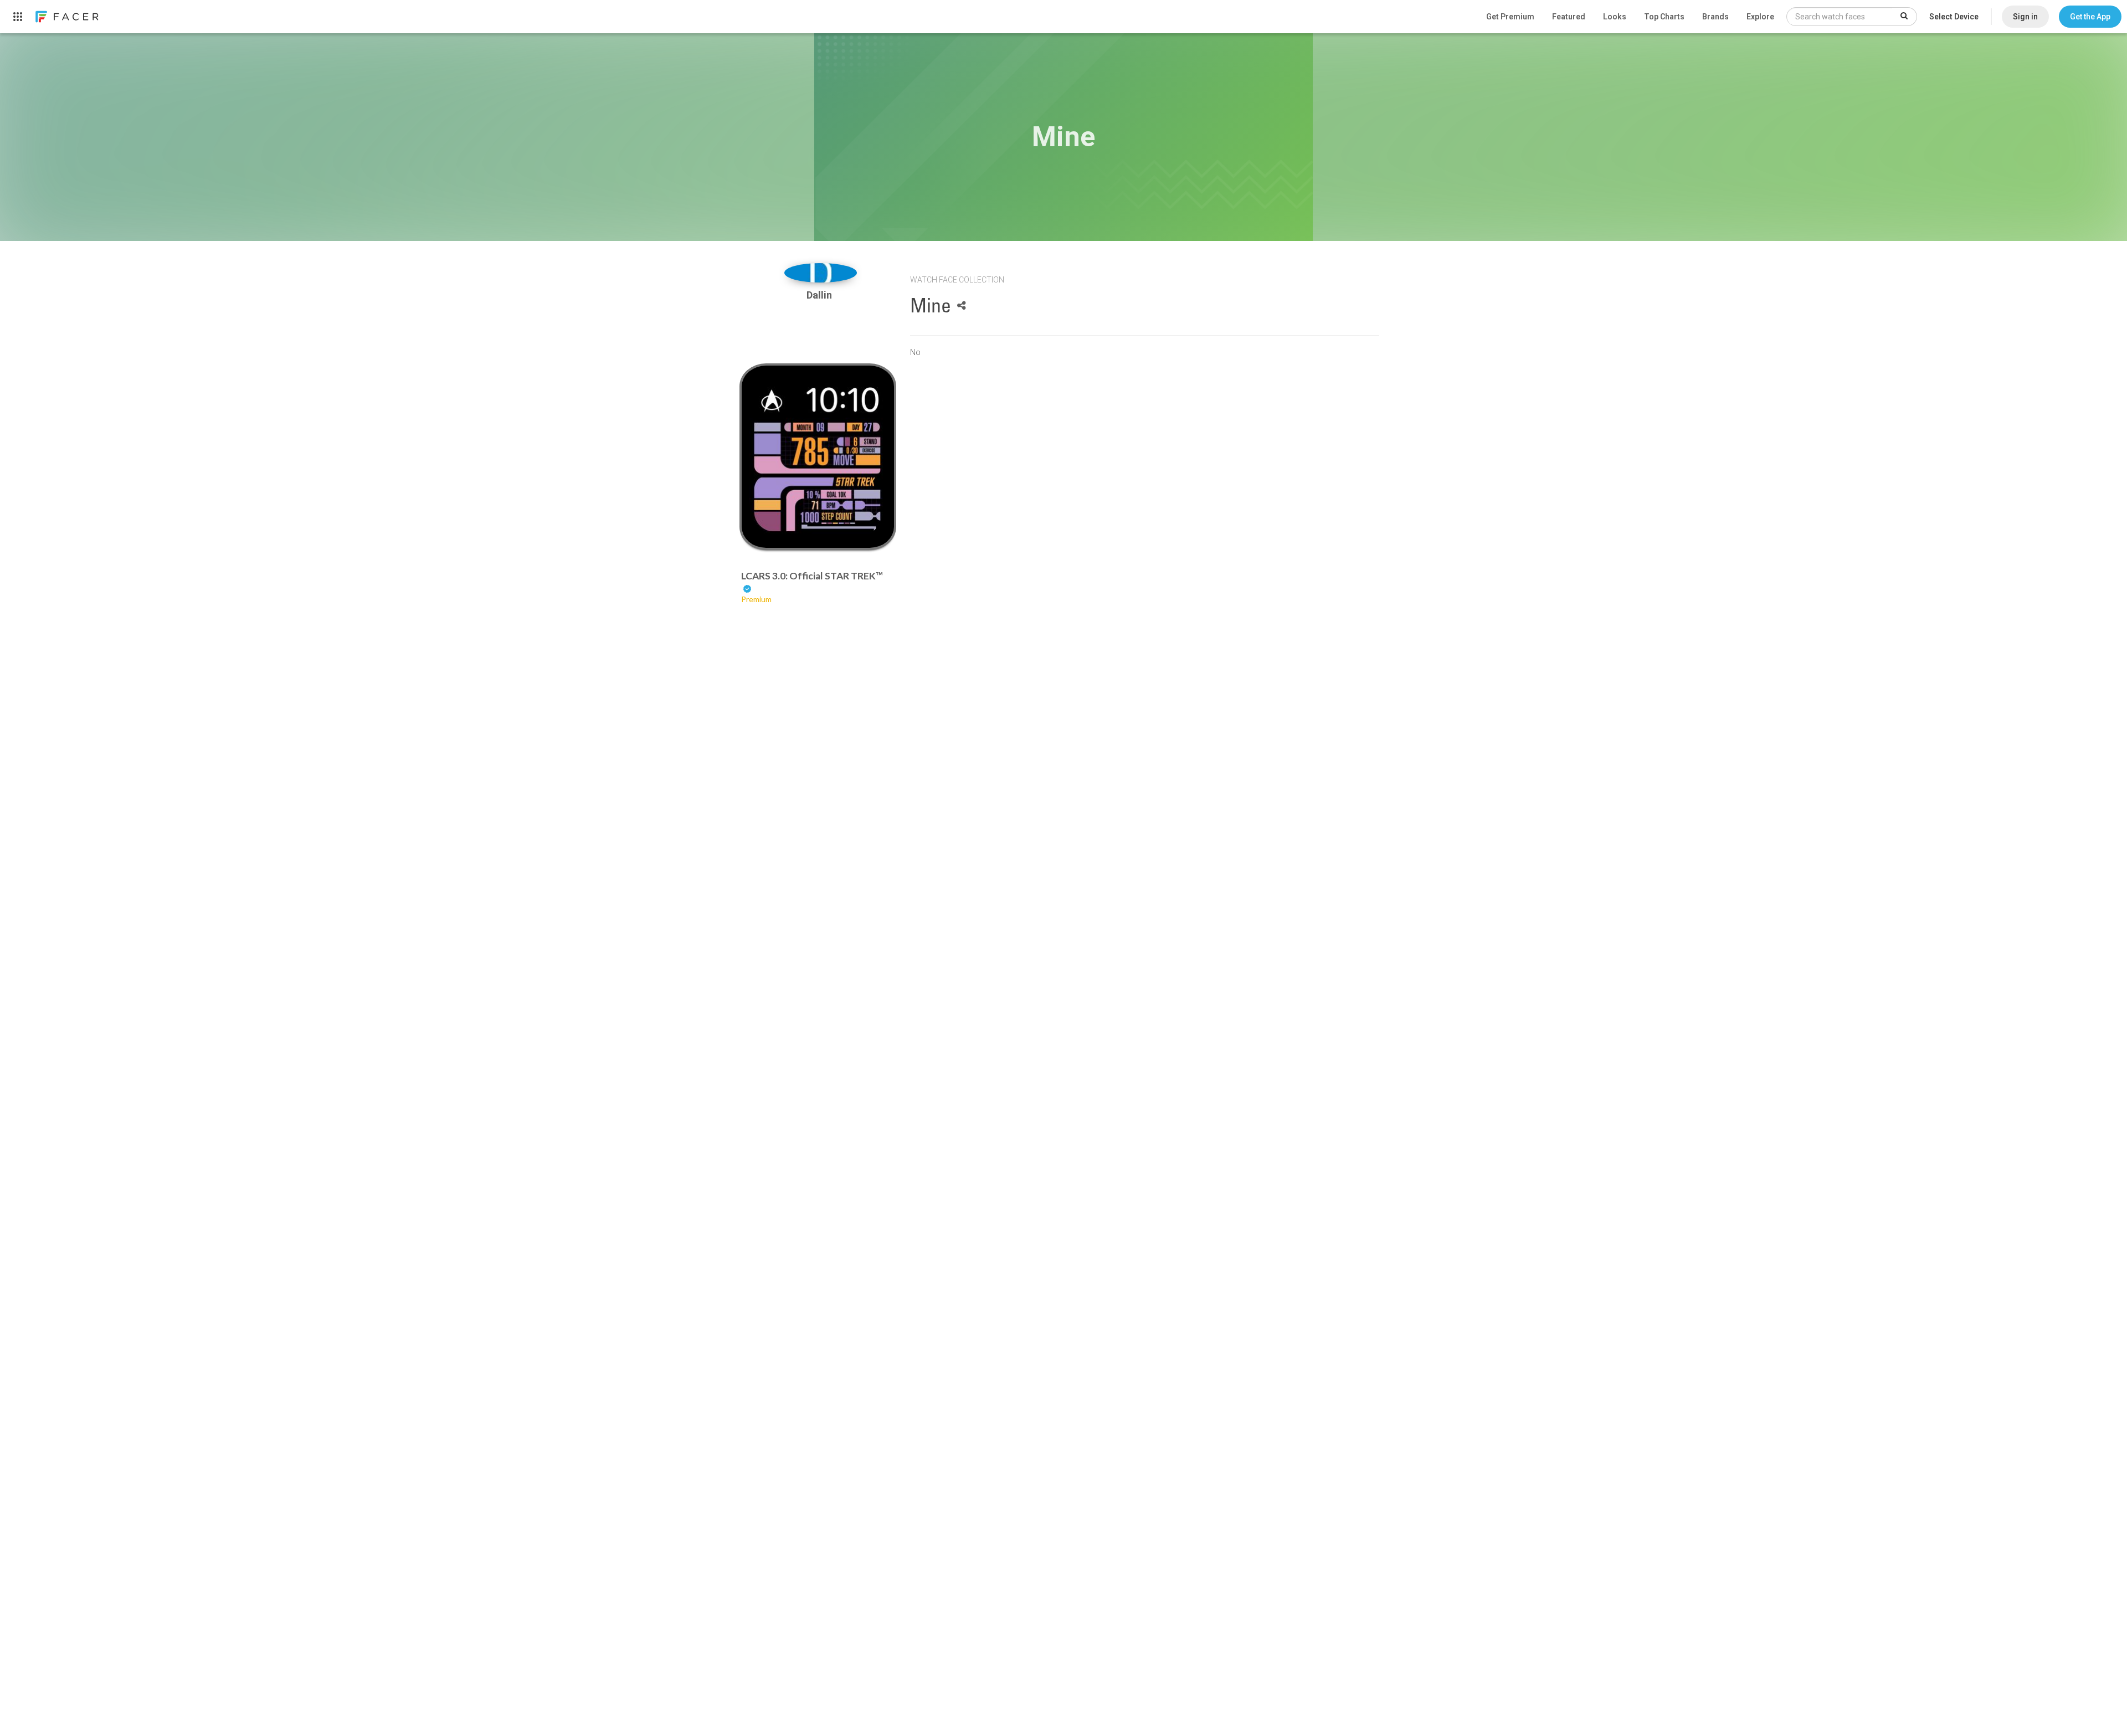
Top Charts (1664, 17)
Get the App (2090, 17)
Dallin (820, 295)
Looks (1615, 17)
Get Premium (1510, 17)
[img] (821, 273)
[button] (2090, 17)
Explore (1760, 17)
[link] (66, 17)
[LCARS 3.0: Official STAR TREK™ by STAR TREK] (818, 457)
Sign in (2025, 17)
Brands (1715, 17)
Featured (1569, 17)
